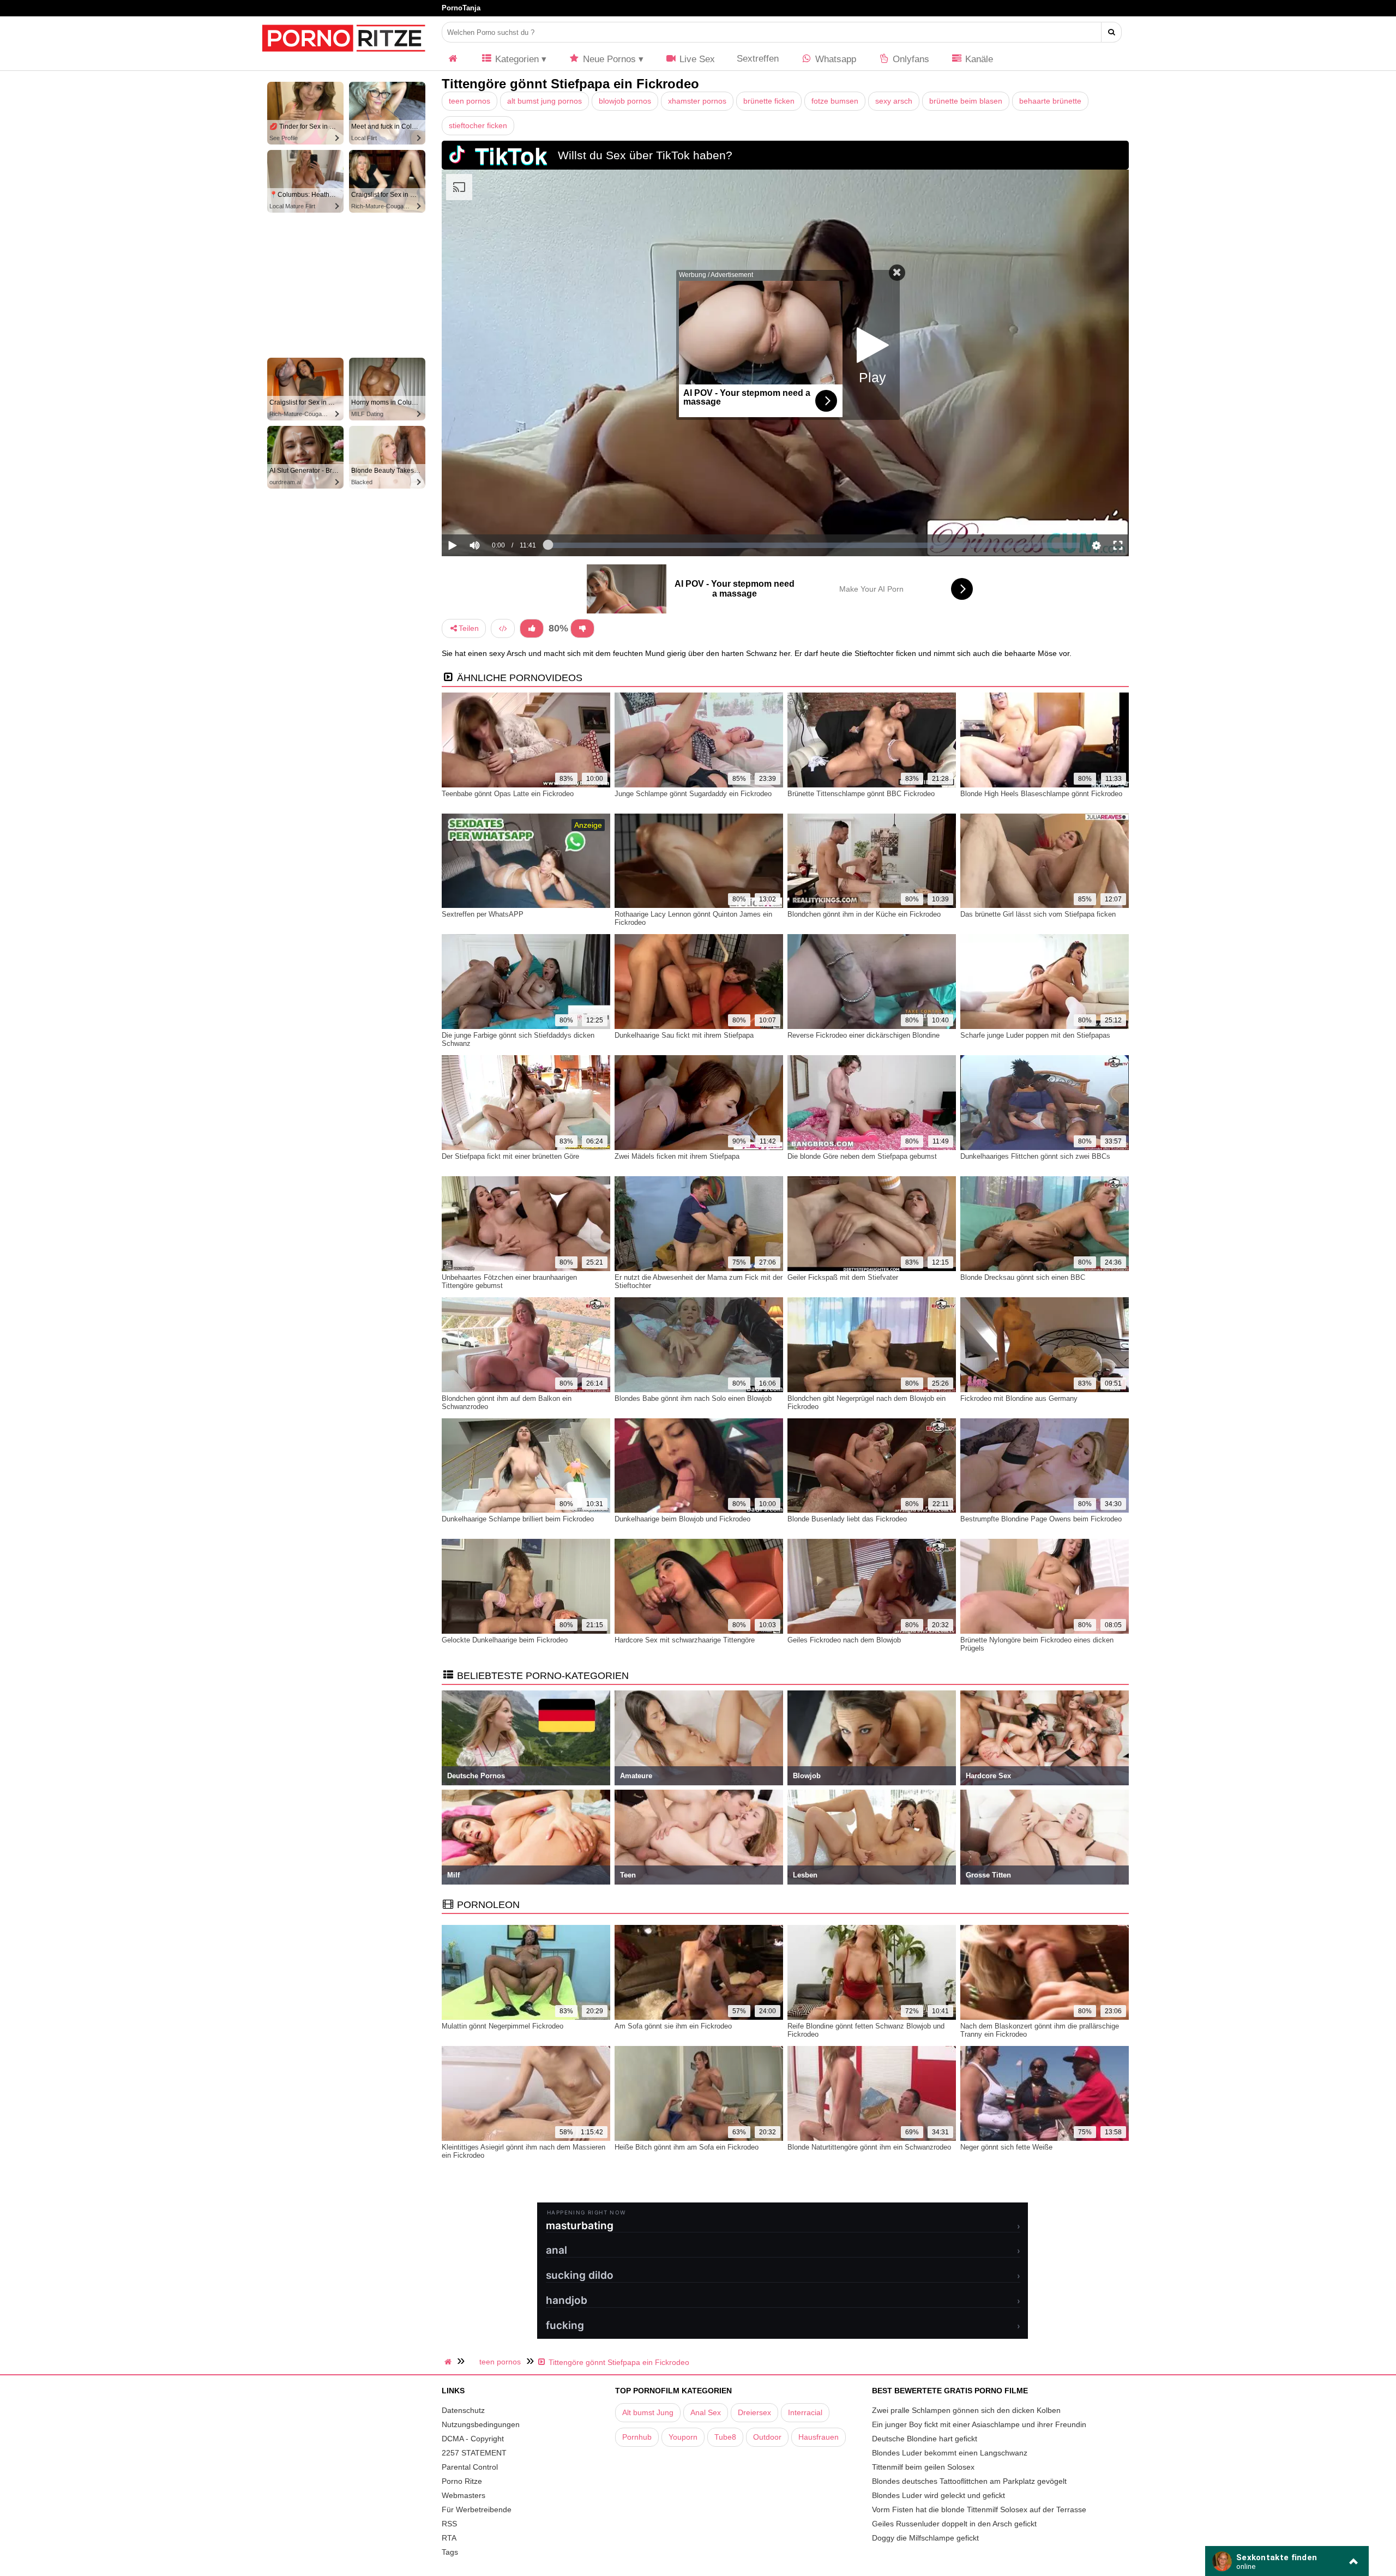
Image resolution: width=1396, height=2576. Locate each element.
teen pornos (470, 101)
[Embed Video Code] (503, 628)
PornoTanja (461, 8)
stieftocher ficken (478, 125)
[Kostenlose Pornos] (344, 57)
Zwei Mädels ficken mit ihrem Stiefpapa (677, 1156)
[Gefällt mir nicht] (582, 628)
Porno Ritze (462, 2481)
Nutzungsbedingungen (481, 2424)
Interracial (805, 2412)
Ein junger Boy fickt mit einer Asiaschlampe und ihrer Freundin (979, 2424)
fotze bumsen (835, 101)
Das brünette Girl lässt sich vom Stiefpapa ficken (1038, 914)
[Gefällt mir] (532, 628)
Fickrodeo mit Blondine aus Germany (1019, 1398)
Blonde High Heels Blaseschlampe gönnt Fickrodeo (1041, 794)
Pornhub (637, 2437)
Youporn (683, 2437)
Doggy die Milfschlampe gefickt (925, 2538)
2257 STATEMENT (474, 2453)
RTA (449, 2538)
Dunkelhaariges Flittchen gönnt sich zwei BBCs (1035, 1156)
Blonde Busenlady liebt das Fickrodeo (847, 1519)
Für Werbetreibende (477, 2509)
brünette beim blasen (966, 101)
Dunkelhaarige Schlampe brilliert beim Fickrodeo (518, 1519)
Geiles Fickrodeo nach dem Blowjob (844, 1640)
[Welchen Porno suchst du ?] (1112, 32)
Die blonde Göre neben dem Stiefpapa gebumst (862, 1156)
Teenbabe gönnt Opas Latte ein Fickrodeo (508, 794)
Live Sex (696, 59)
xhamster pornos (697, 101)
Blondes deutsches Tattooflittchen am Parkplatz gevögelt (969, 2481)
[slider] (493, 511)
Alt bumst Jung (648, 2412)
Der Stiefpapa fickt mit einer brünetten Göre (510, 1156)
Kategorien (516, 59)
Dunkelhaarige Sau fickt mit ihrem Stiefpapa (684, 1035)
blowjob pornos (625, 101)
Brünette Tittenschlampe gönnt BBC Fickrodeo (861, 794)
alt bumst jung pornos (544, 101)
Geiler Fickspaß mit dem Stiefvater (843, 1277)
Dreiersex (754, 2412)
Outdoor (767, 2437)
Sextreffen (758, 59)
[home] (449, 2362)
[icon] (453, 59)
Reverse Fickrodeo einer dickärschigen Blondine (864, 1035)
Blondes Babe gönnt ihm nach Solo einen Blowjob (693, 1398)
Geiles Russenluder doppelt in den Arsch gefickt (954, 2524)
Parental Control (470, 2467)
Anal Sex (706, 2412)
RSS (449, 2524)
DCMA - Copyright (473, 2439)
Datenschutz (463, 2410)
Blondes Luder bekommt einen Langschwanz (950, 2453)
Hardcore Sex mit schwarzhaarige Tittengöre (685, 1640)
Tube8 (725, 2437)
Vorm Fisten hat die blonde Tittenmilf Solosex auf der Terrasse (979, 2509)
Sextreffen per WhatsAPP (483, 914)
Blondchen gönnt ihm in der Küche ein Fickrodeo (864, 914)
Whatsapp (834, 59)
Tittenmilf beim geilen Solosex (923, 2467)
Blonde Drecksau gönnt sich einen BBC (1023, 1277)
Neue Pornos (608, 59)
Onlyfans (910, 59)
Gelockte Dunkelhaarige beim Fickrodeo (505, 1640)
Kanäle (978, 59)
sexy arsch (894, 101)
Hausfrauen (819, 2437)
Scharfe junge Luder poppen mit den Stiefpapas (1035, 1035)
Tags (450, 2552)
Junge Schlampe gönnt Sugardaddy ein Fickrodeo (693, 794)
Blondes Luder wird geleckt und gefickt (938, 2495)
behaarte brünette (1050, 101)
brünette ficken (769, 101)
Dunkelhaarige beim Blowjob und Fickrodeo (682, 1519)
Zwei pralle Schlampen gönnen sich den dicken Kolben (966, 2410)
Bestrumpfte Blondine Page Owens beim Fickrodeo (1041, 1519)
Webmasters (464, 2495)
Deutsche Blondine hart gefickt (925, 2439)
